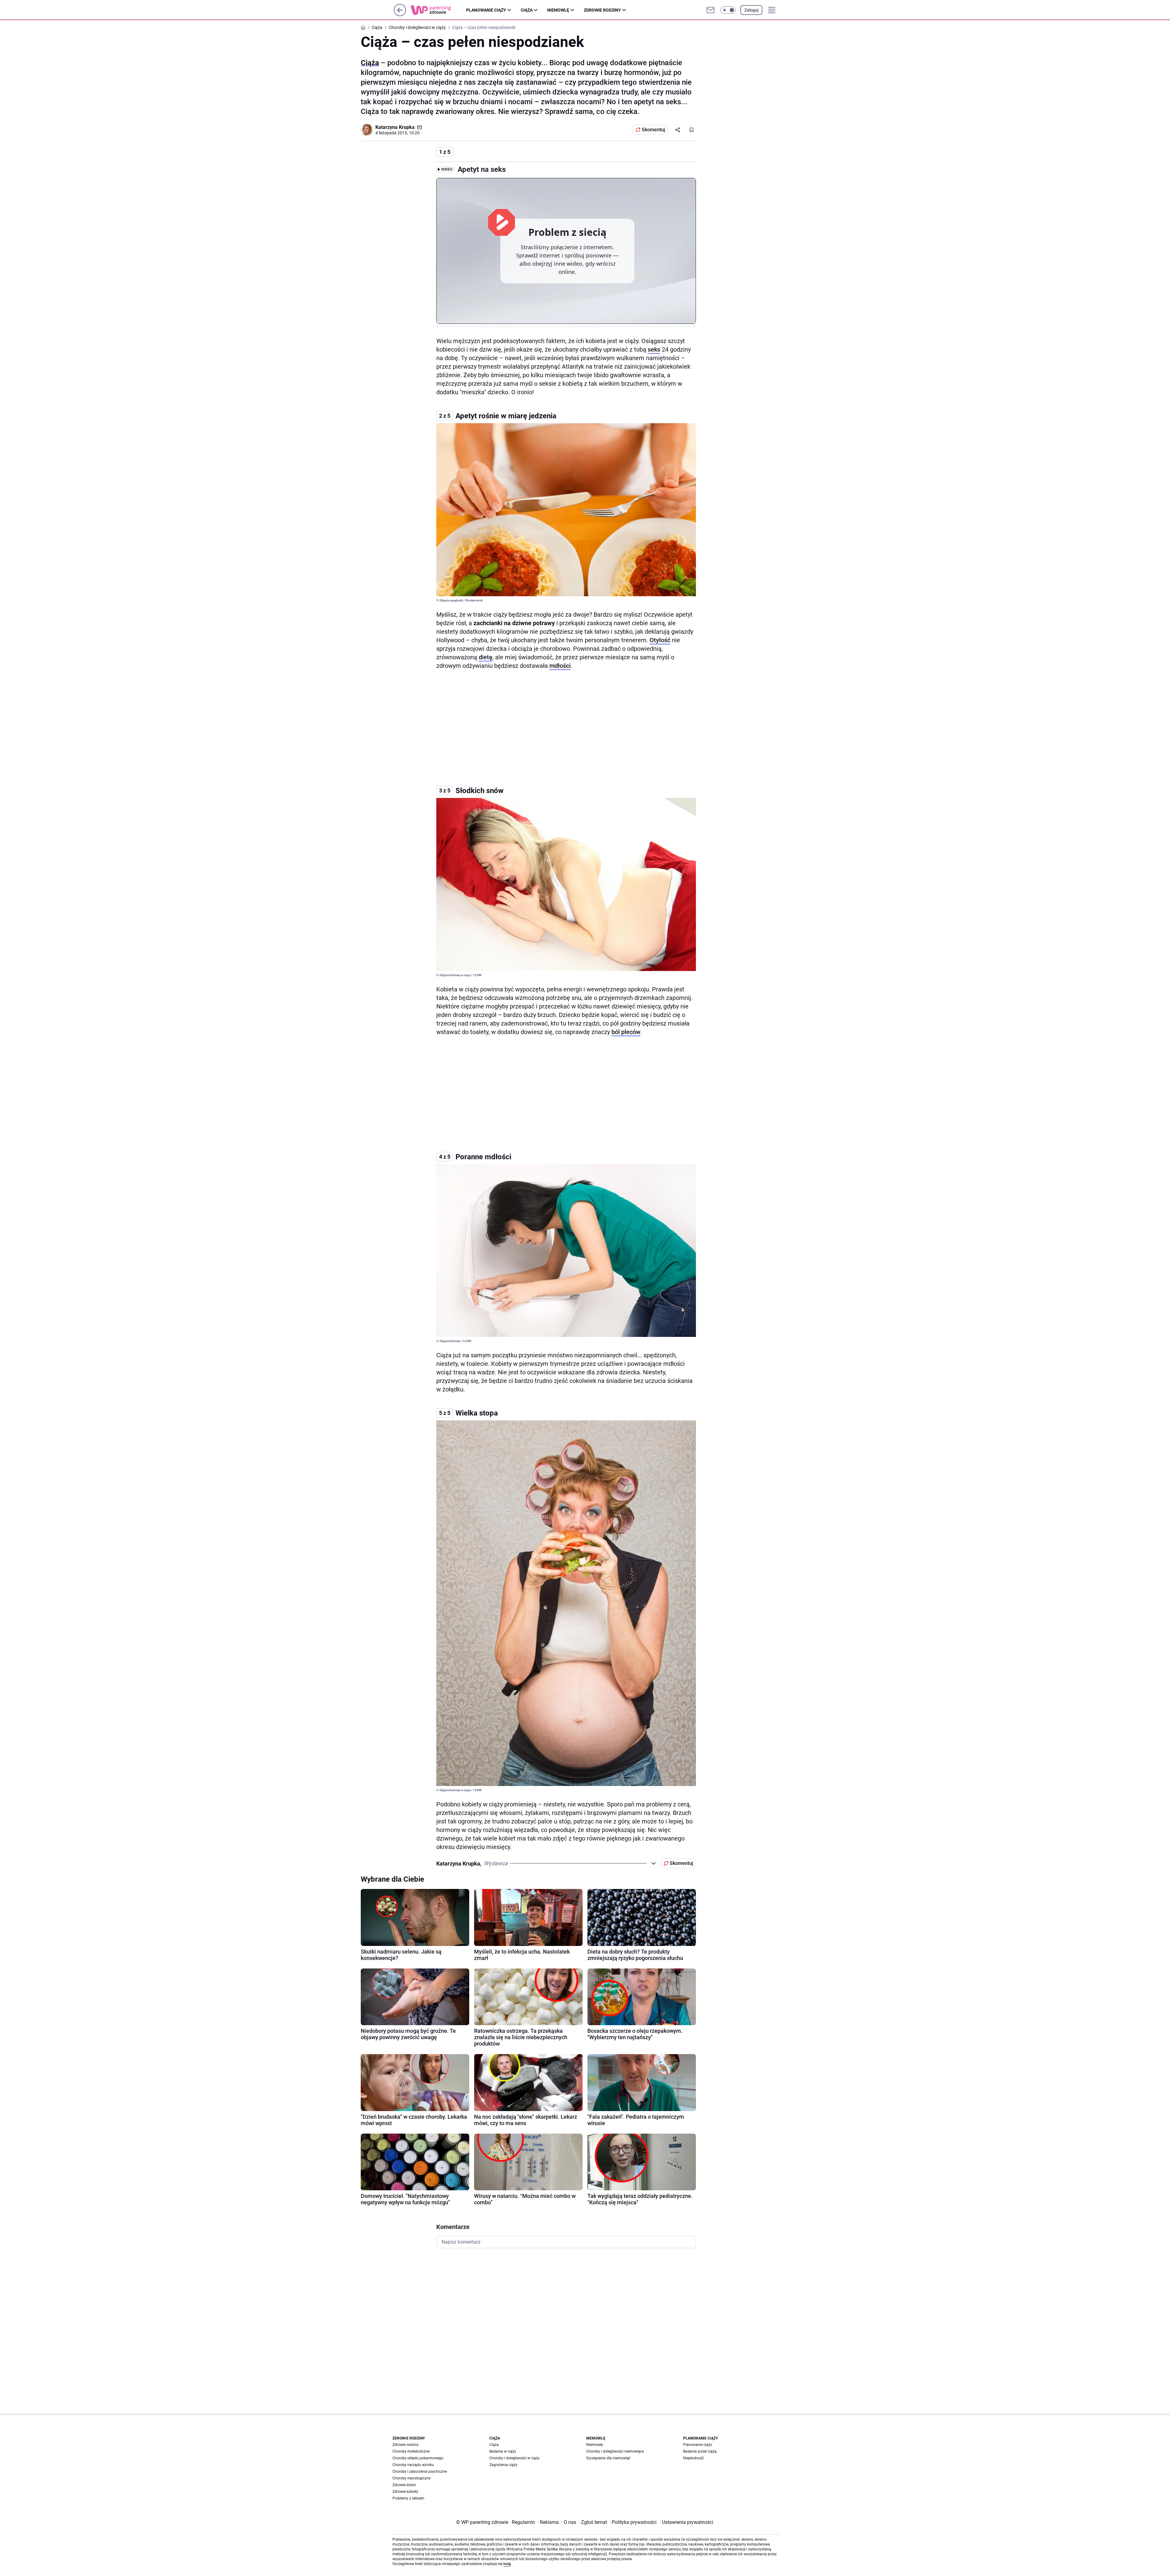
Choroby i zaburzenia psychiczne (420, 2471)
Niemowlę (558, 10)
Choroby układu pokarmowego (418, 2458)
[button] (728, 10)
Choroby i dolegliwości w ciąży (514, 2458)
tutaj (507, 2564)
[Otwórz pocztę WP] (711, 10)
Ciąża (527, 10)
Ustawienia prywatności (686, 2522)
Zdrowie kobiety (405, 2492)
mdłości (560, 666)
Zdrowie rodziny (602, 10)
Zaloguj (751, 10)
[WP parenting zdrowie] (438, 10)
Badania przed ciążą (700, 2451)
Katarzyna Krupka (395, 127)
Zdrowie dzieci (404, 2485)
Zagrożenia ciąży (503, 2465)
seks (654, 349)
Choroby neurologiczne (411, 2478)
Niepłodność (693, 2458)
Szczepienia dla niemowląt (608, 2458)
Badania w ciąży (503, 2451)
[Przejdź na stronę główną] (400, 14)
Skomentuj (653, 130)
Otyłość (660, 640)
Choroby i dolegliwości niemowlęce (615, 2451)
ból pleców (626, 1032)
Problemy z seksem (408, 2498)
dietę (486, 657)
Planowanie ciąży (486, 10)
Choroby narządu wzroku (413, 2465)
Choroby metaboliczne (411, 2451)
